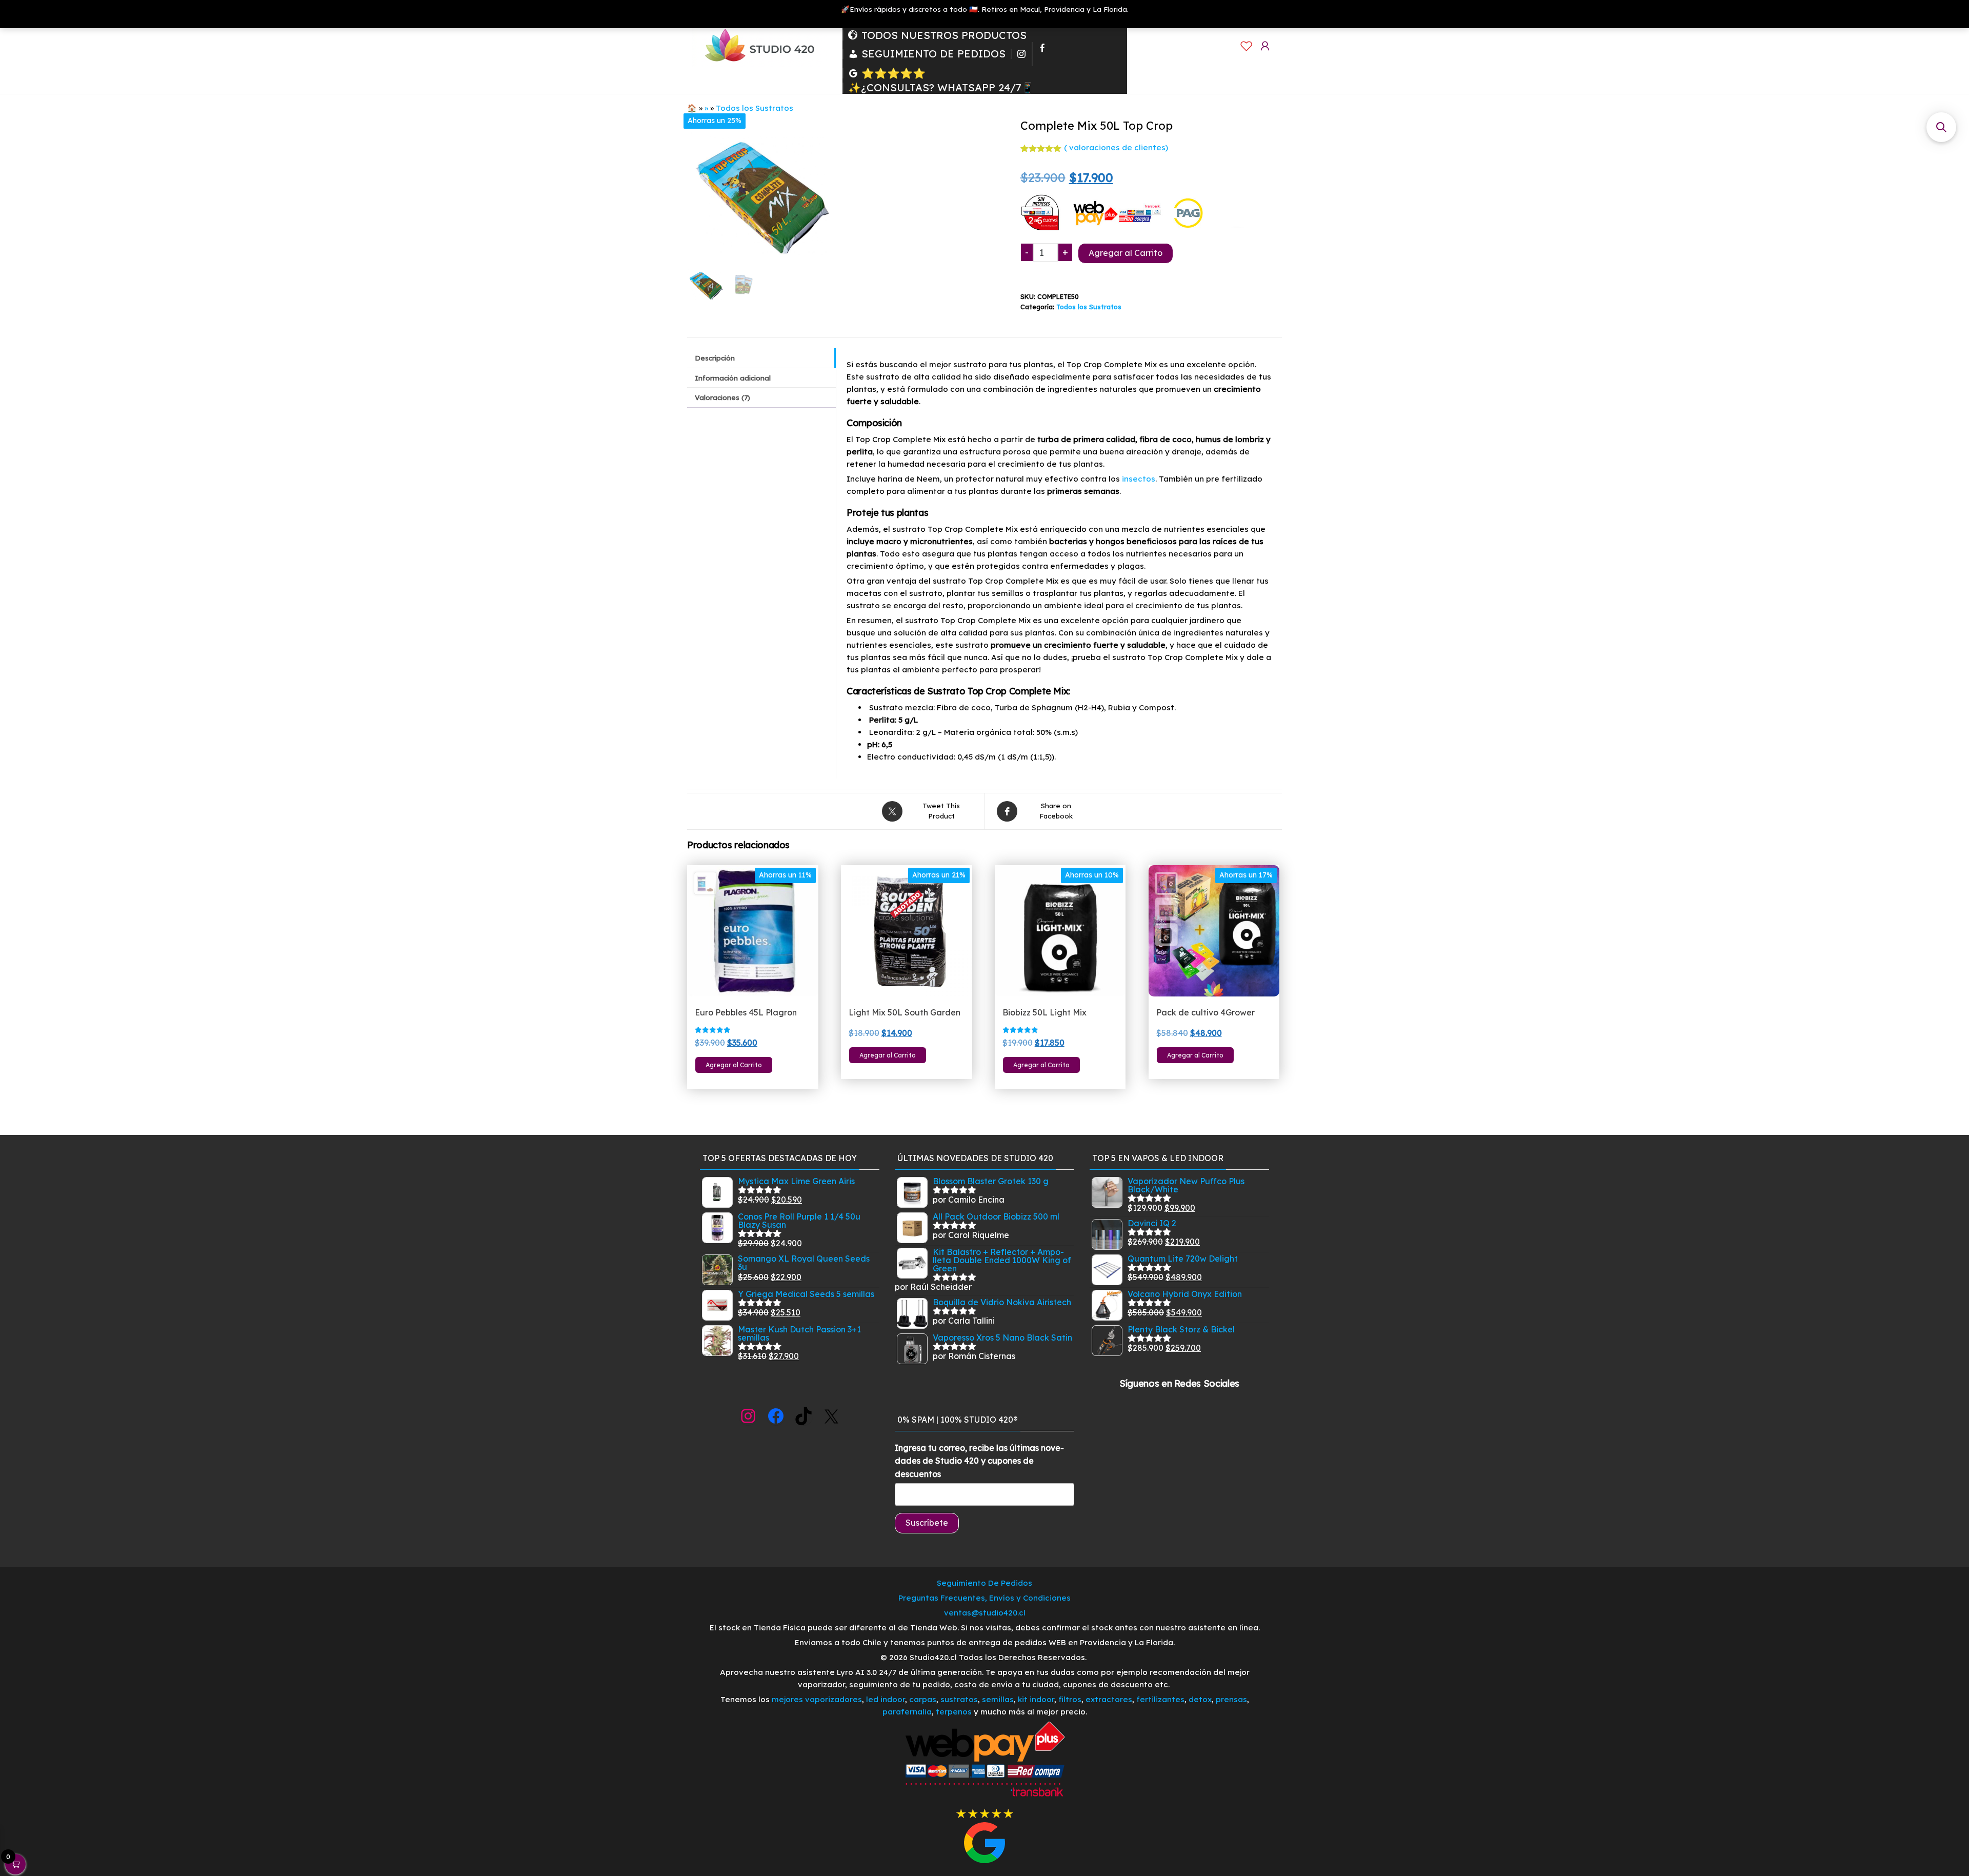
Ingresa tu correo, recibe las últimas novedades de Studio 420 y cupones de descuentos (979, 1461)
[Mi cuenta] (1265, 46)
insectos (1139, 479)
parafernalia (907, 1712)
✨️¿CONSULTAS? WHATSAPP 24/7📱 (941, 88)
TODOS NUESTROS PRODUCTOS (944, 35)
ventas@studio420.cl (985, 1613)
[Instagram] (1021, 54)
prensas (1231, 1699)
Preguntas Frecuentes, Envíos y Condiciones (985, 1598)
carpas (923, 1699)
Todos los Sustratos (755, 108)
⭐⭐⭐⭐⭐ (893, 73)
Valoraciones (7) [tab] (722, 397)
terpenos (953, 1712)
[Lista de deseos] (1247, 46)
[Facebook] (1042, 54)
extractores (1109, 1699)
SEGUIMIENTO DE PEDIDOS (933, 54)
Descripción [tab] (715, 358)
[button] (1941, 127)
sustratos (959, 1699)
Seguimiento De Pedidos (985, 1583)
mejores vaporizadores (817, 1699)
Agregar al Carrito (1126, 253)
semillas (998, 1699)
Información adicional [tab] (733, 378)
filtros (1070, 1699)
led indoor (886, 1699)
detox (1200, 1699)
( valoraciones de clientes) (1116, 147)
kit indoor (1036, 1699)
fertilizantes (1160, 1699)
